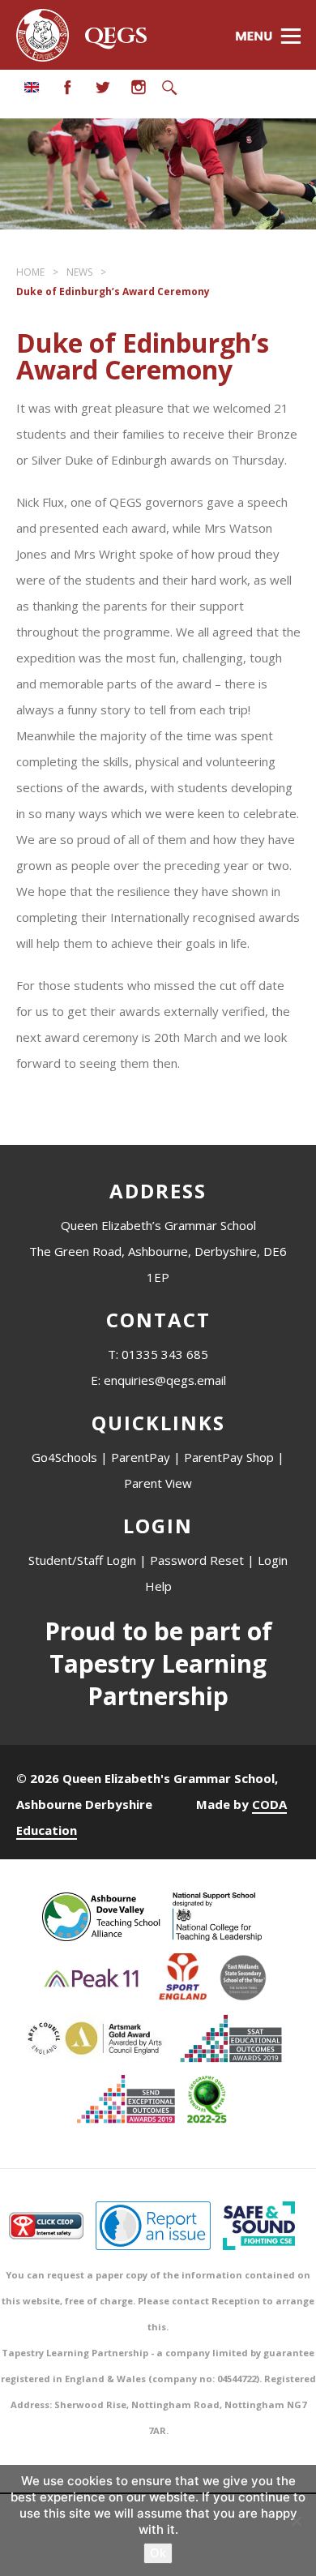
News (79, 272)
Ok (158, 2553)
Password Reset (197, 1560)
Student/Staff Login (82, 1560)
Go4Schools (64, 1457)
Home (30, 272)
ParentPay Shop (229, 1457)
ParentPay (141, 1457)
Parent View (158, 1483)
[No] (296, 2521)
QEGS (116, 36)
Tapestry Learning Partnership (158, 1680)
